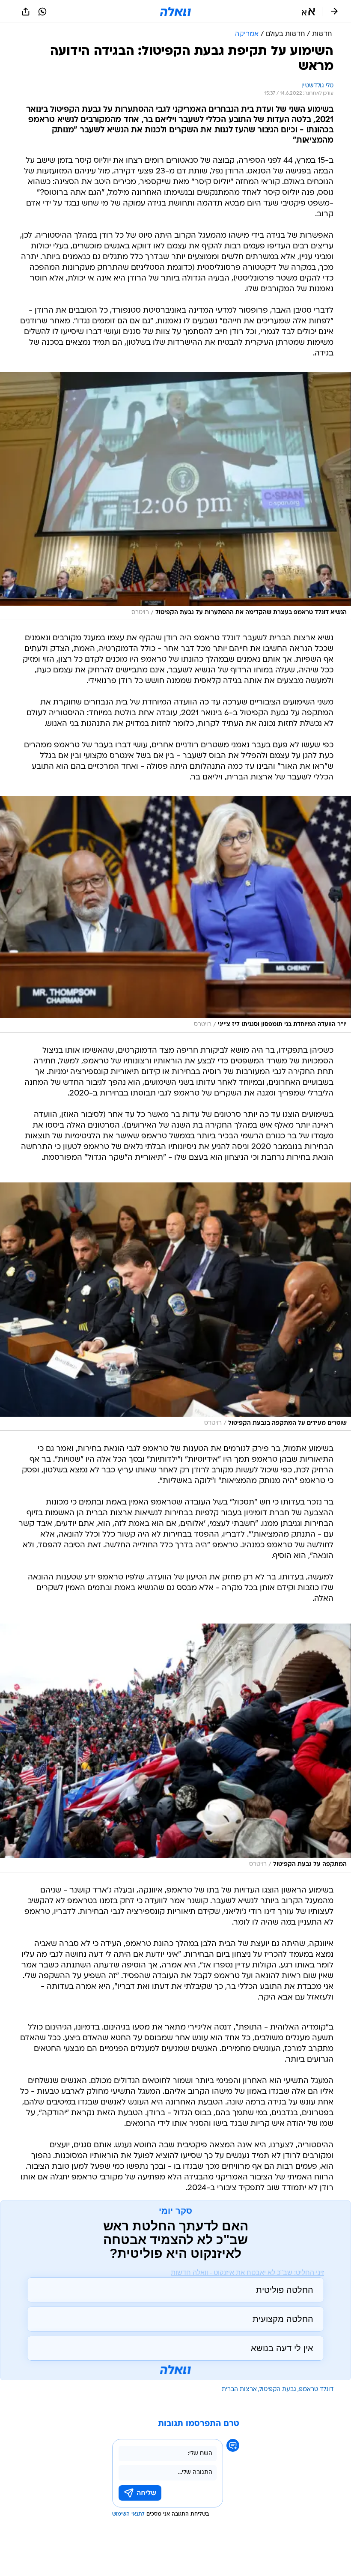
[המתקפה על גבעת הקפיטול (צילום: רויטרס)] (175, 1748)
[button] (308, 12)
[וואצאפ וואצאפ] (42, 12)
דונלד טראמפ (316, 2389)
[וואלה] (175, 12)
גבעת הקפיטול (278, 2389)
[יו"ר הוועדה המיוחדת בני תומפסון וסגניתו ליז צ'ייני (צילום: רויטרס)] (175, 914)
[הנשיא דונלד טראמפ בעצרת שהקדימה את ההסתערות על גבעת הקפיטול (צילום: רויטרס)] (175, 496)
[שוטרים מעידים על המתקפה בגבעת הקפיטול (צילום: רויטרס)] (175, 1307)
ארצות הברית (239, 2389)
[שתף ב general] (26, 12)
